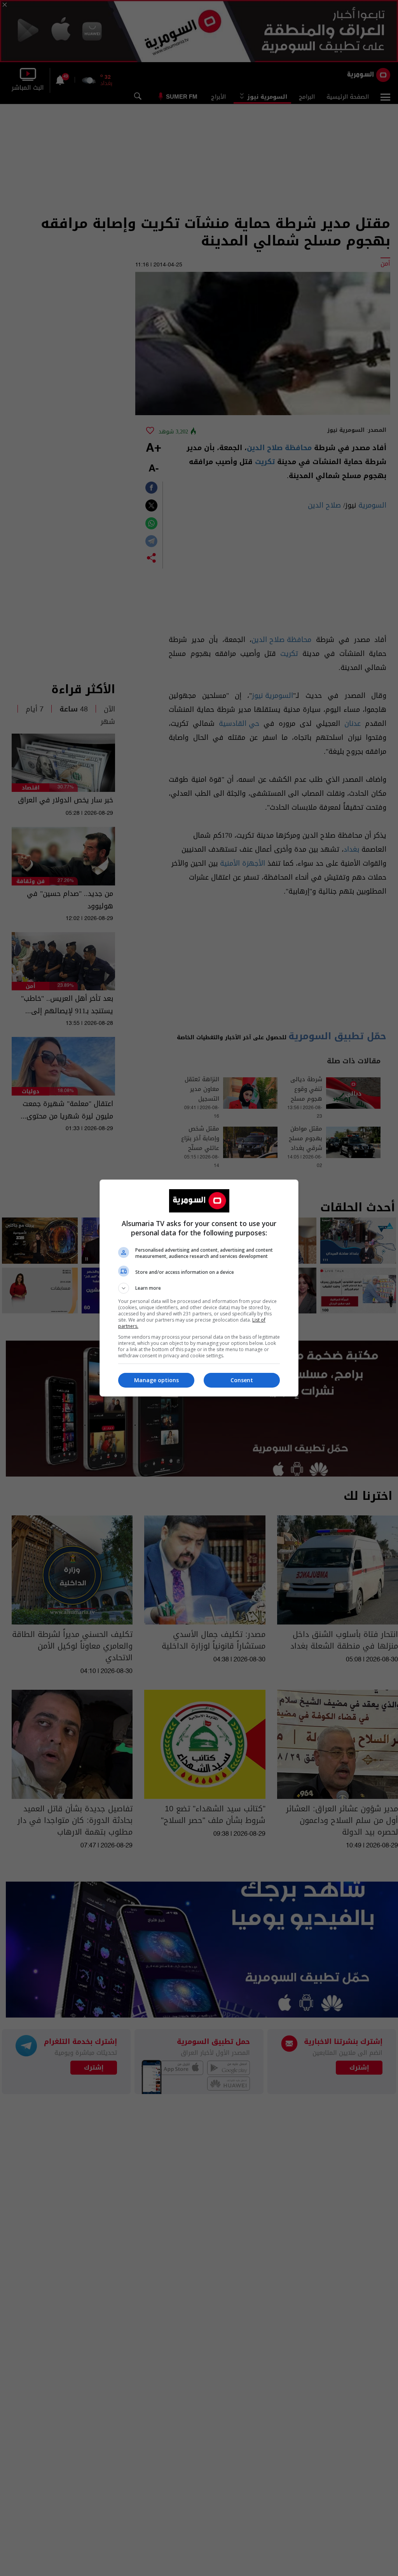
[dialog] (199, 1288)
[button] (199, 1288)
